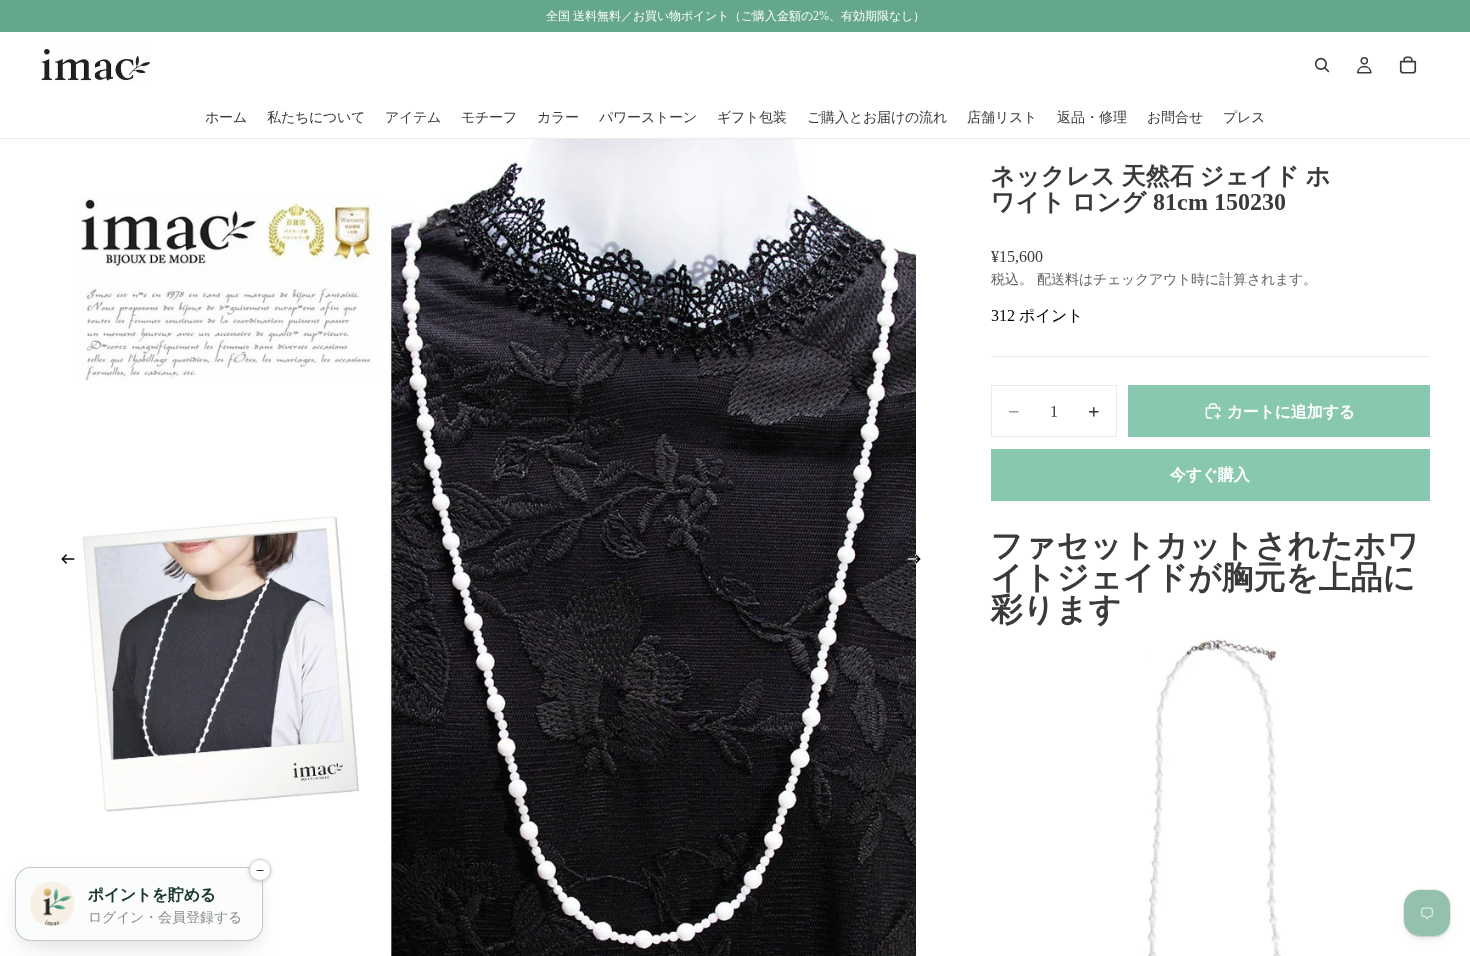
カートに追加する (1291, 411)
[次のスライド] (921, 563)
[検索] (1322, 65)
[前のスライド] (62, 563)
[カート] (1408, 65)
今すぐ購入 (1210, 474)
